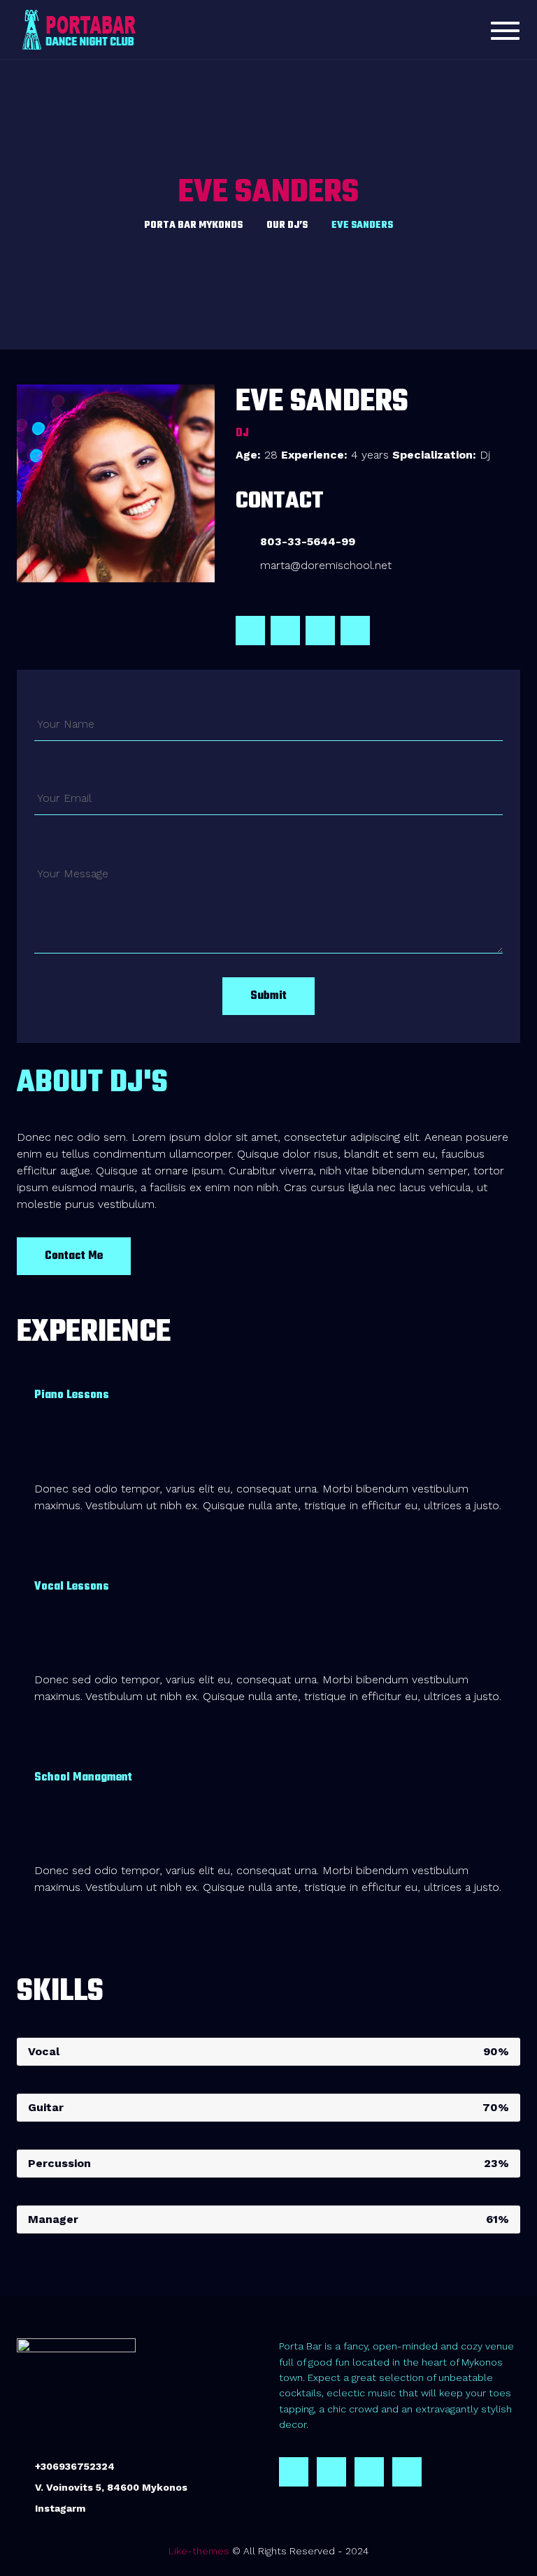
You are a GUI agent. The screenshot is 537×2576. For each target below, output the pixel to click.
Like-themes (199, 2551)
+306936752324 (75, 2466)
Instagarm (60, 2508)
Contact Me (74, 1256)
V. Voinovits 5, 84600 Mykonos (111, 2487)
